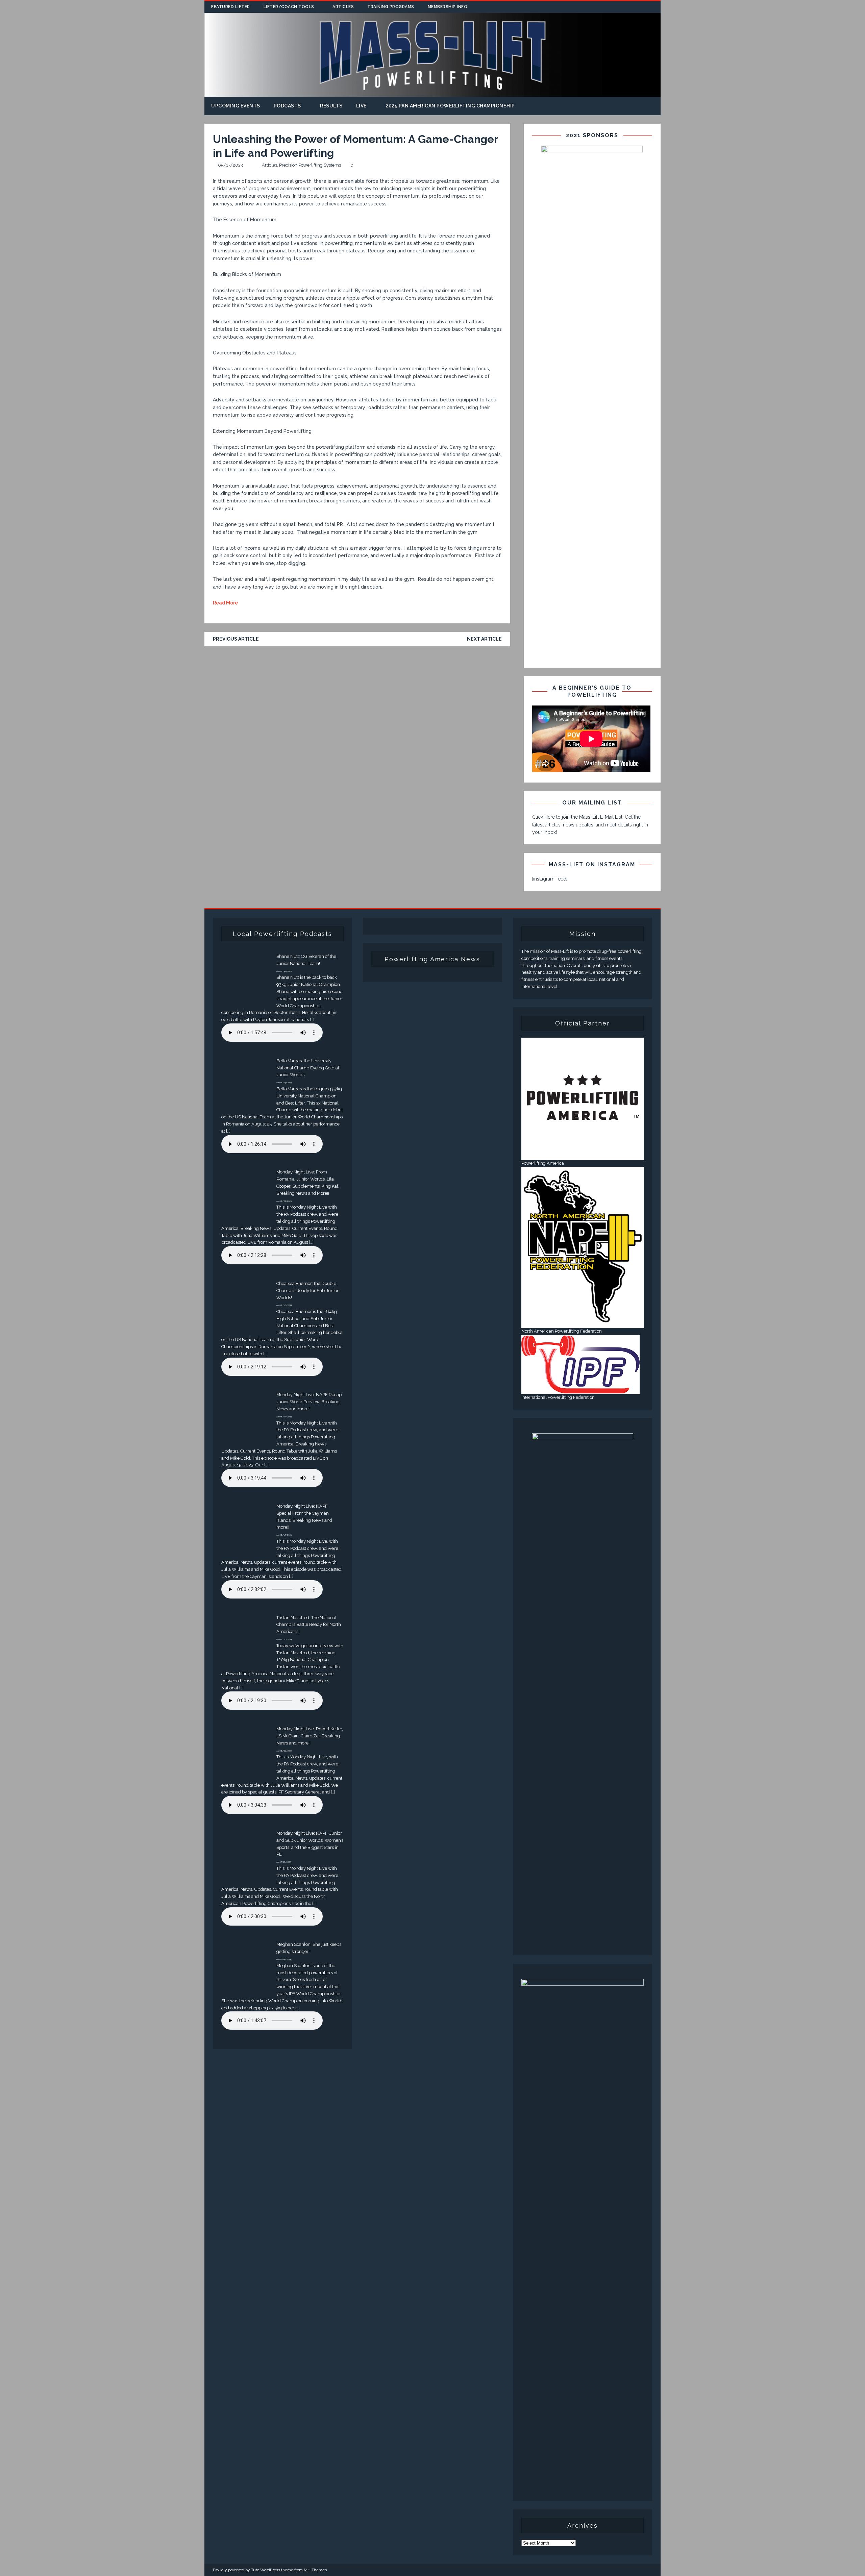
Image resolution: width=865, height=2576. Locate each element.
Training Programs (391, 7)
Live (361, 106)
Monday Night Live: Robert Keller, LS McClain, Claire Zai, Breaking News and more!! (310, 1736)
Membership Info (448, 7)
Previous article (236, 639)
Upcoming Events (236, 106)
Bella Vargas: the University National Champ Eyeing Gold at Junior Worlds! (308, 1068)
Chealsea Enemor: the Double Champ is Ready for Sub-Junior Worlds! (307, 1291)
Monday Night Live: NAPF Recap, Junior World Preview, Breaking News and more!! (310, 1402)
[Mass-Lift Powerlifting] (432, 93)
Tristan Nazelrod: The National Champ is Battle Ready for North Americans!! (309, 1625)
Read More (225, 603)
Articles (343, 7)
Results (331, 106)
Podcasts (287, 106)
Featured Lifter (231, 7)
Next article (484, 639)
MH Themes (315, 2570)
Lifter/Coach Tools (289, 7)
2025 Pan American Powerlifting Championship (450, 106)
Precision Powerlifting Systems (310, 165)
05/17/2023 (230, 165)
